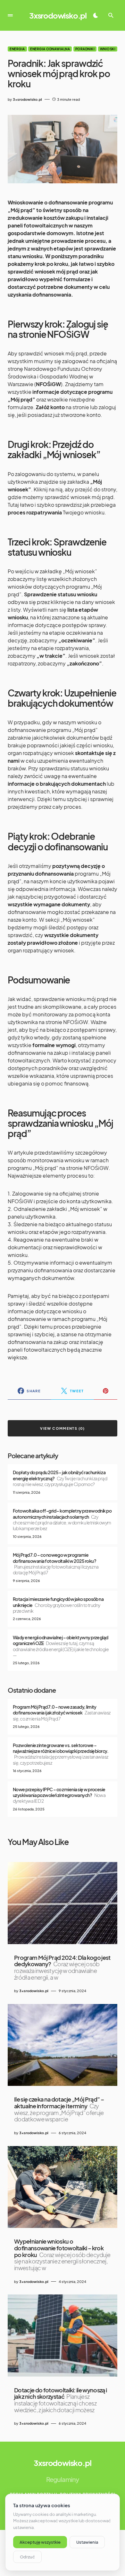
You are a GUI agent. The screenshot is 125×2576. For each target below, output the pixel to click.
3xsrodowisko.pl (58, 15)
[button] (10, 15)
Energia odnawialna (50, 49)
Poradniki (85, 49)
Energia (17, 49)
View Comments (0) (62, 1428)
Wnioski (108, 49)
